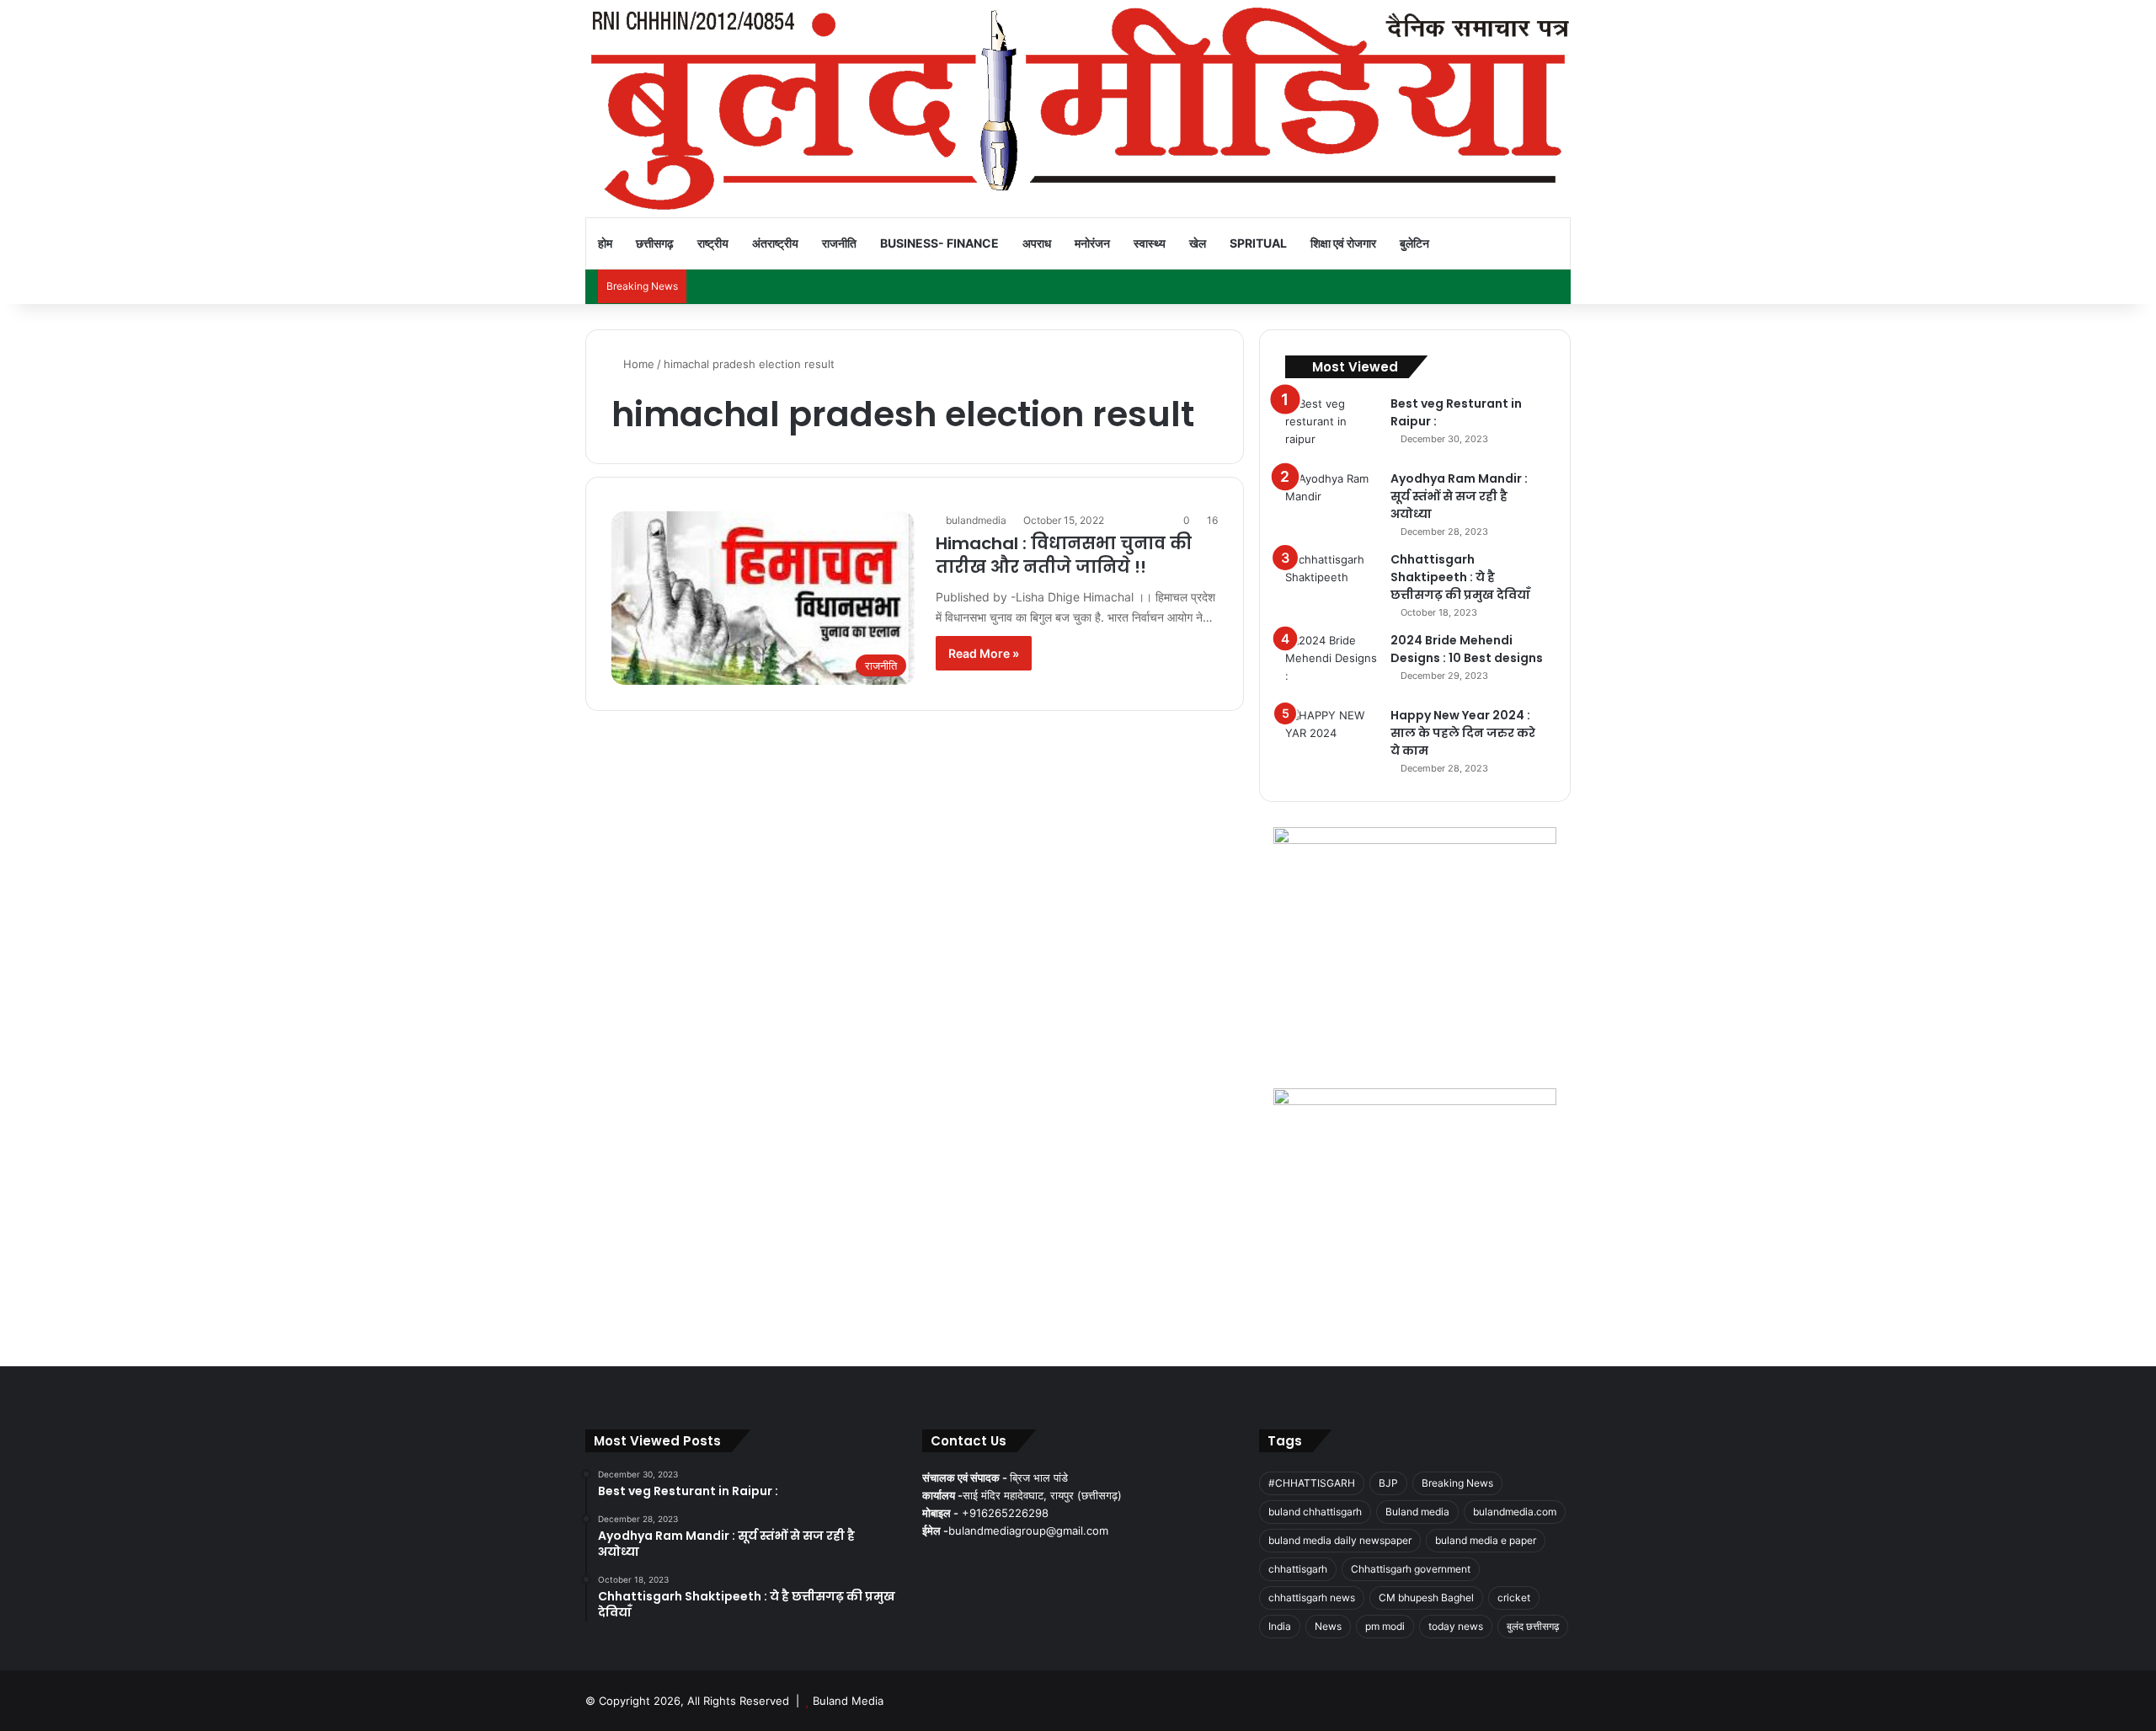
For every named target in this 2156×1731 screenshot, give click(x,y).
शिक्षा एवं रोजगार (1343, 243)
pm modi (1385, 1626)
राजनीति (839, 243)
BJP (1388, 1483)
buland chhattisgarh (1315, 1512)
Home (637, 364)
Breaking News (1457, 1483)
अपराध (1037, 243)
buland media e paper (1486, 1540)
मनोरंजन (1092, 243)
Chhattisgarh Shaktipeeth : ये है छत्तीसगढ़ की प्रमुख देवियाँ (1460, 577)
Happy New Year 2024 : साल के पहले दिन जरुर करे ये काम (1463, 733)
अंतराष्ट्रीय (775, 243)
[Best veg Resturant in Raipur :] (1331, 427)
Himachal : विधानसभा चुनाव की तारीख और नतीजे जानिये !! (1064, 555)
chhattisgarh (1298, 1569)
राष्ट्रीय (713, 243)
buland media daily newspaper (1340, 1540)
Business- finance (939, 243)
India (1280, 1626)
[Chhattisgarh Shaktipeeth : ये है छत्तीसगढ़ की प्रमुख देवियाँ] (1331, 582)
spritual (1258, 243)
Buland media (1417, 1512)
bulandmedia (976, 520)
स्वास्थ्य (1150, 243)
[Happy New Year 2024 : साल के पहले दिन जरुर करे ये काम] (1331, 738)
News (1328, 1626)
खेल (1198, 243)
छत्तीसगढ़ (655, 243)
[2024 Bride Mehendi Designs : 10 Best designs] (1331, 663)
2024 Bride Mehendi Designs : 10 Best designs (1467, 649)
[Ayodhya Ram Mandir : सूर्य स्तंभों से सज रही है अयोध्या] (1331, 502)
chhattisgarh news (1312, 1597)
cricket (1514, 1597)
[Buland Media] (1078, 109)
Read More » (984, 653)
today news (1456, 1626)
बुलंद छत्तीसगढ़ (1533, 1626)
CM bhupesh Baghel (1426, 1597)
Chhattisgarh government (1411, 1569)
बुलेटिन (1414, 243)
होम (605, 243)
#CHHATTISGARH (1312, 1483)
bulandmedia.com (1515, 1512)
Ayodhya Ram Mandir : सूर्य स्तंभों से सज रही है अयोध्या (1459, 496)
